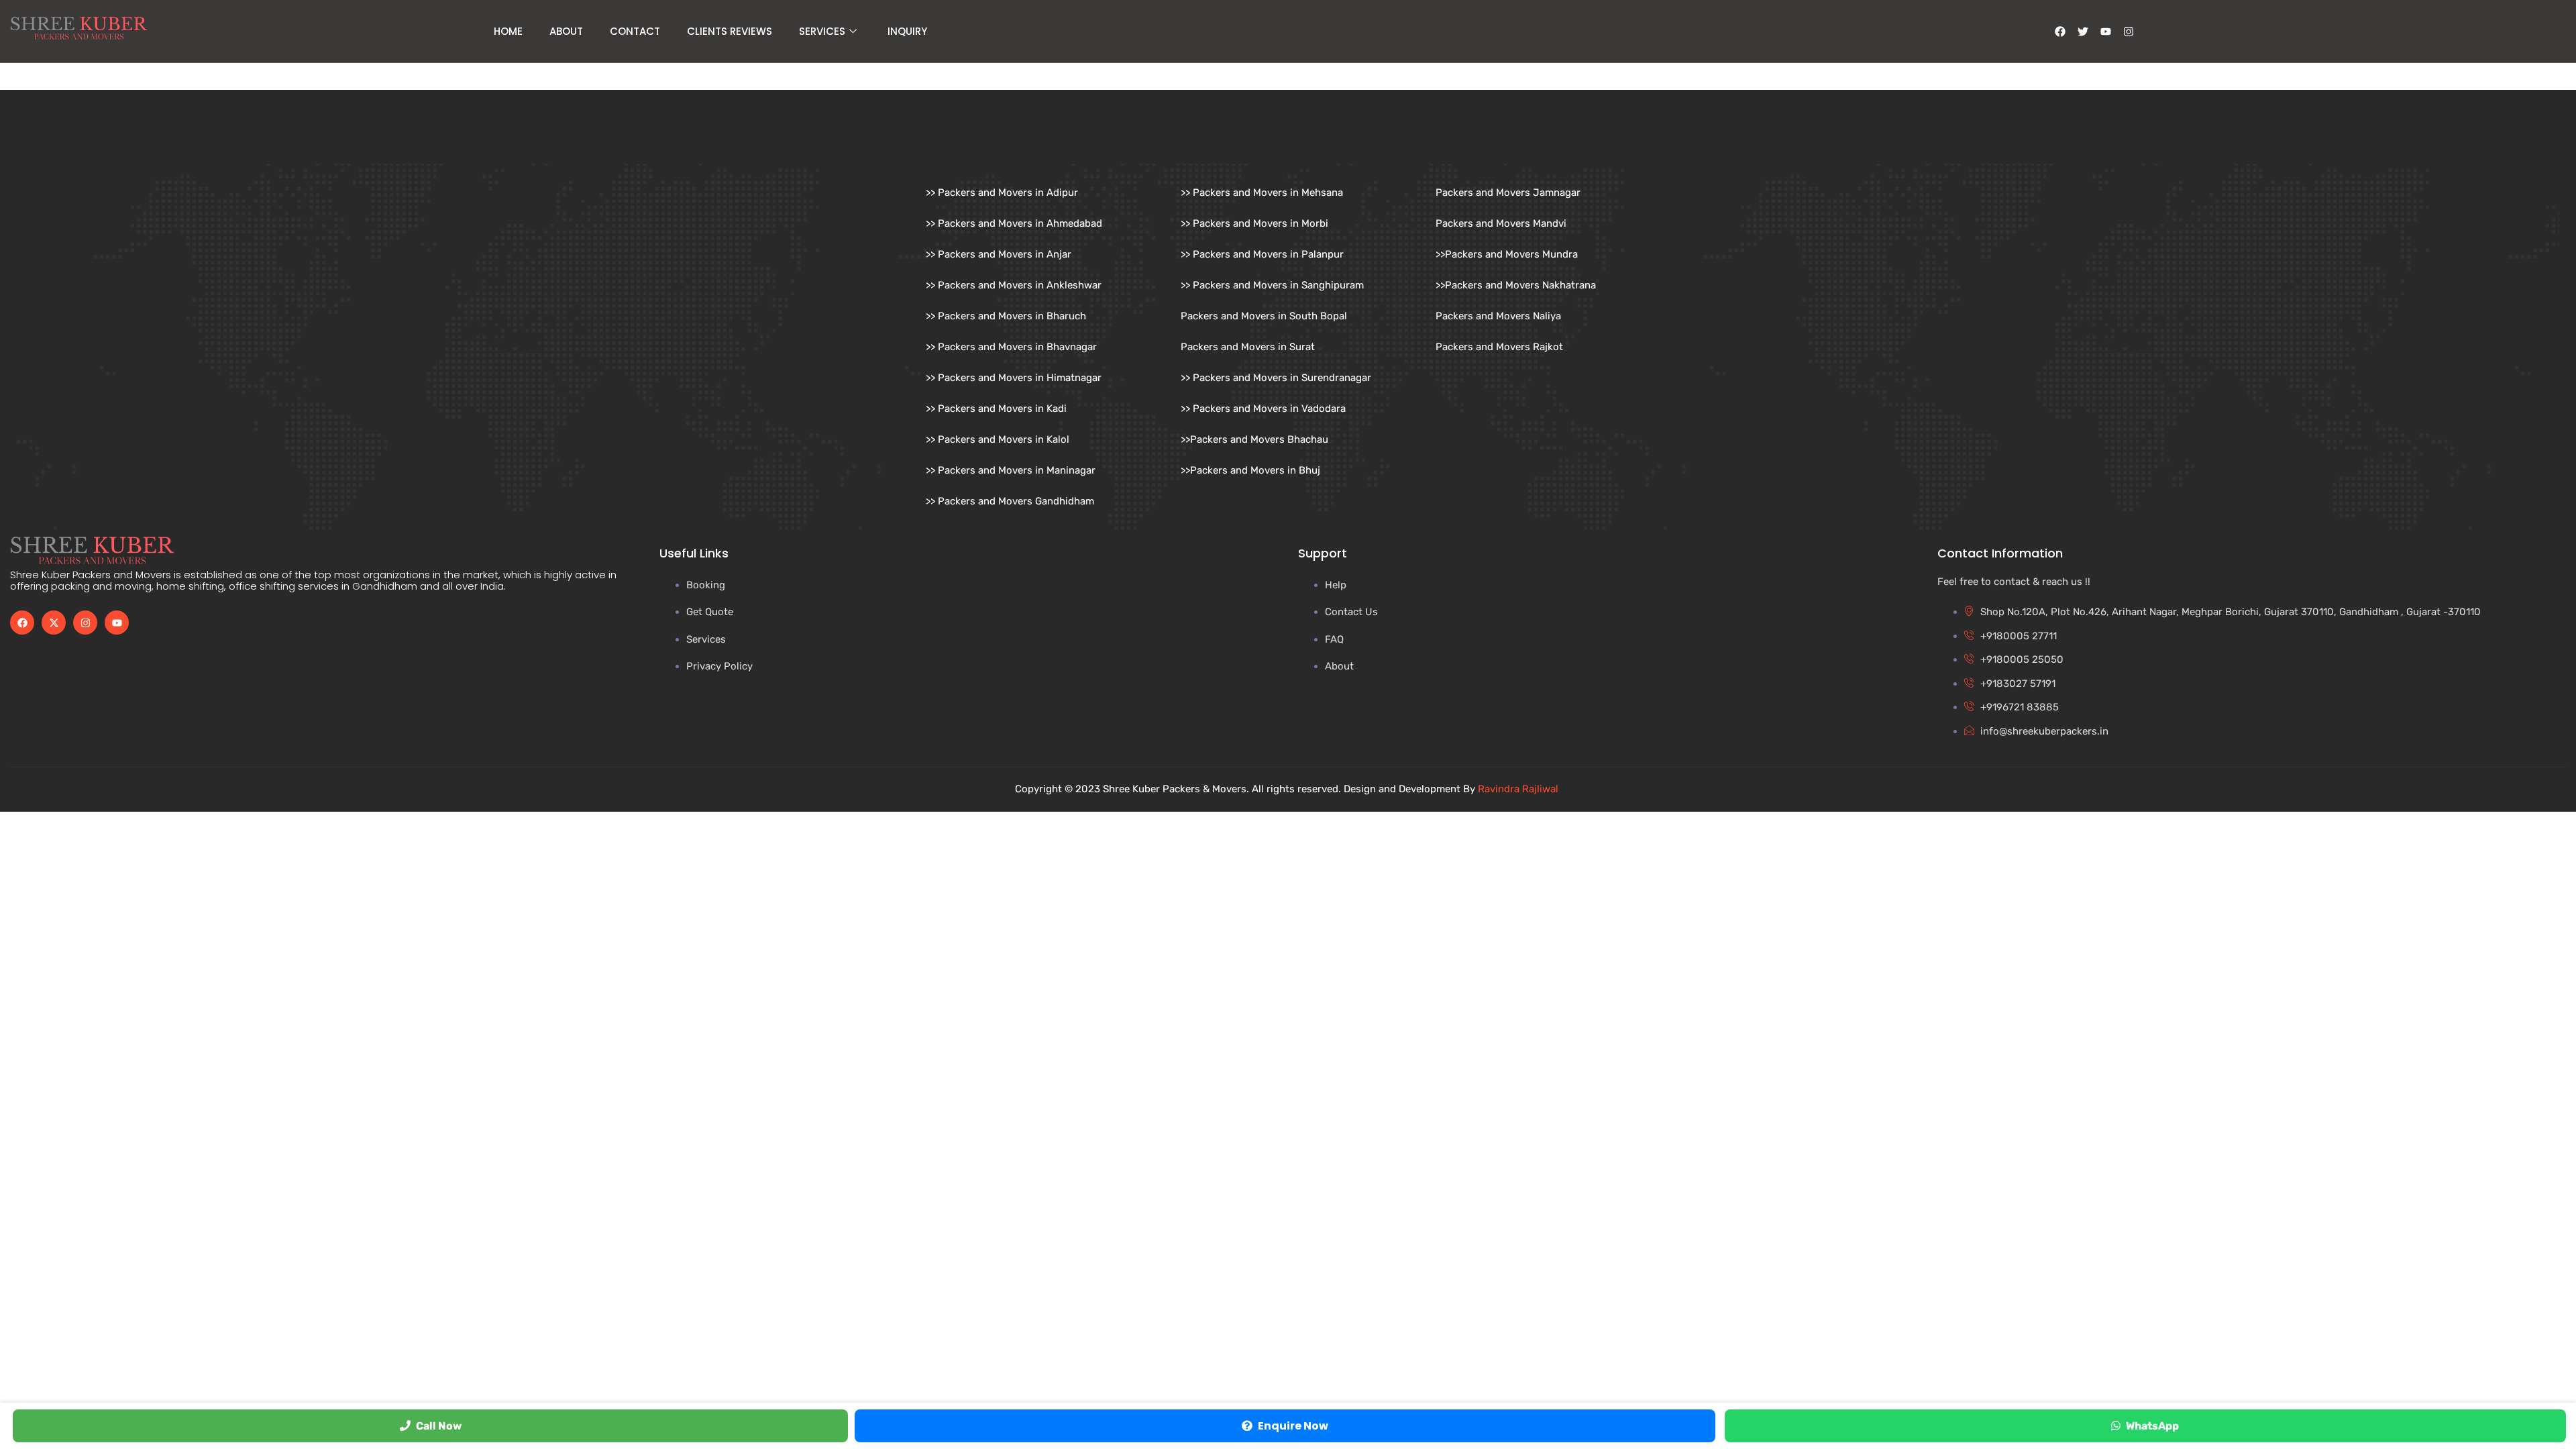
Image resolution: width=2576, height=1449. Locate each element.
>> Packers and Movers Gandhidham (1010, 501)
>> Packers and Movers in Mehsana (1262, 193)
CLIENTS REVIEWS (730, 31)
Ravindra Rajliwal (1519, 789)
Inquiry (907, 31)
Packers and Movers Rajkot (1499, 347)
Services (822, 31)
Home (508, 31)
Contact (635, 31)
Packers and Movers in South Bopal (1264, 316)
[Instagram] (2129, 32)
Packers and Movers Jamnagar (1508, 193)
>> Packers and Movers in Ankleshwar (1014, 285)
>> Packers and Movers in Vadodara (1263, 409)
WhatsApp (2152, 1426)
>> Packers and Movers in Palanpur (1262, 254)
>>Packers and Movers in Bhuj (1250, 470)
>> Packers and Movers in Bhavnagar (1011, 347)
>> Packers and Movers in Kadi (996, 409)
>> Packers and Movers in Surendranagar (1276, 378)
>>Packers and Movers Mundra (1507, 254)
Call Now (439, 1426)
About (566, 31)
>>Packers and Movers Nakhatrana (1516, 285)
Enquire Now (1293, 1426)
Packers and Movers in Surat (1248, 347)
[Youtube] (117, 623)
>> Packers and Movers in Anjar (999, 254)
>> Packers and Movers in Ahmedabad (1014, 223)
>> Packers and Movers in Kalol (998, 439)
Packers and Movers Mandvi (1501, 223)
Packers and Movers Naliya (1498, 316)
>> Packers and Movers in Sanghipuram (1272, 285)
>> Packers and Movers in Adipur (1002, 193)
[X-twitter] (54, 623)
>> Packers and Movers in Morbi (1254, 223)
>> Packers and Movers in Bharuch (1006, 316)
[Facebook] (22, 623)
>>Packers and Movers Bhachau (1254, 439)
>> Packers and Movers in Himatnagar (1014, 378)
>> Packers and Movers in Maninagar (1011, 470)
